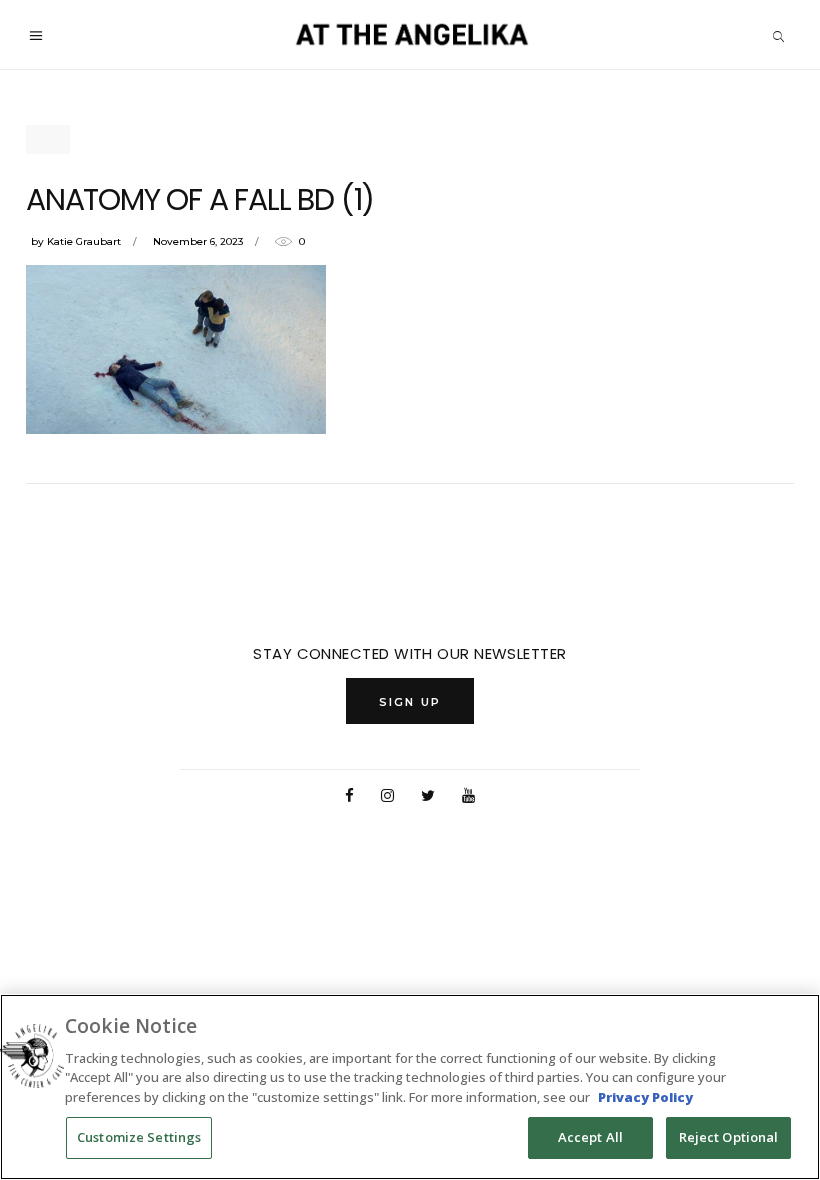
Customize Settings (139, 1137)
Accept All (590, 1137)
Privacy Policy (645, 1097)
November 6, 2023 (198, 241)
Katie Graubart (84, 241)
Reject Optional (729, 1137)
